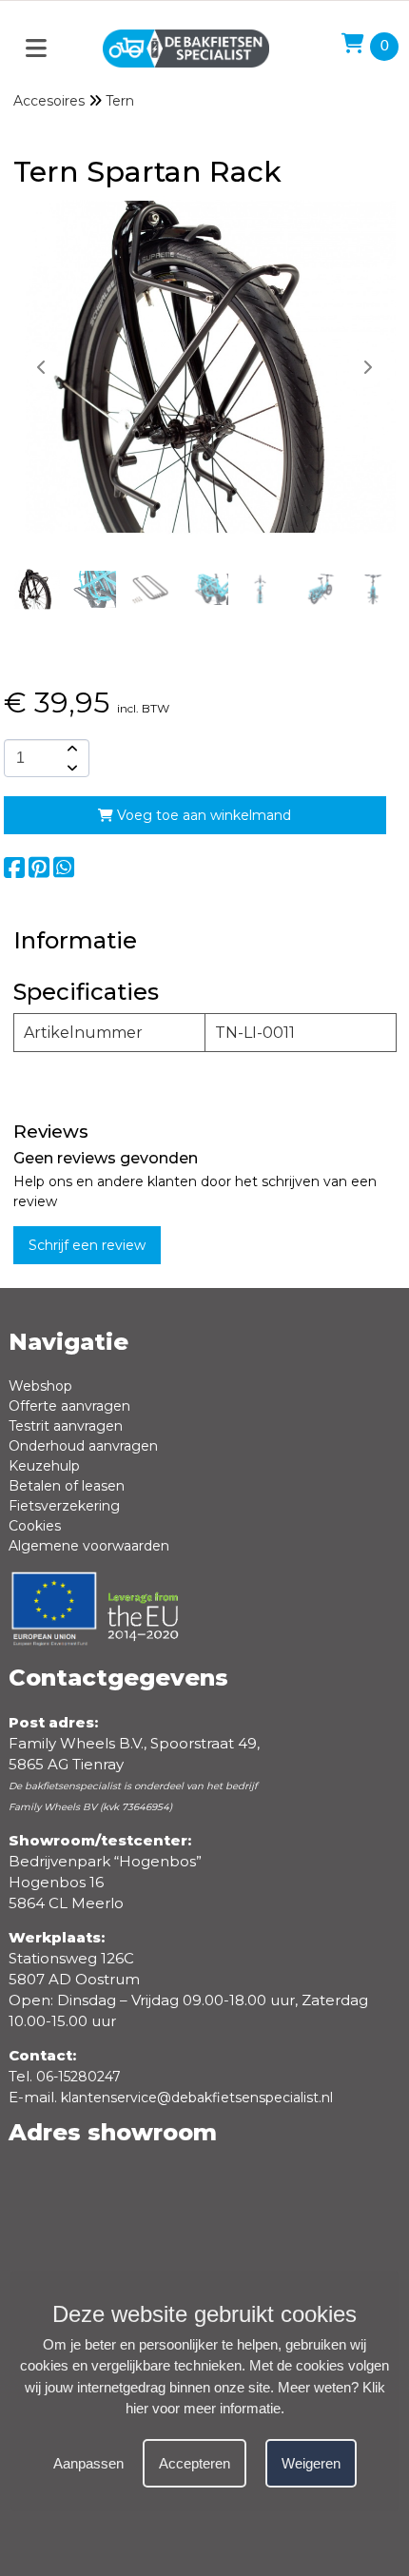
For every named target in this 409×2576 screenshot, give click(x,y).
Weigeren (311, 2463)
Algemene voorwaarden (89, 1546)
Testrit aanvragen (66, 1426)
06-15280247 (78, 2077)
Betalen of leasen (67, 1486)
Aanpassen (88, 2463)
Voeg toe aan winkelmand (202, 815)
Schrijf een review (87, 1245)
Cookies (35, 1526)
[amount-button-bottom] (70, 768)
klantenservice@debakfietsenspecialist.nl (197, 2098)
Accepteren (195, 2463)
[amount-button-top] (70, 749)
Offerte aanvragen (69, 1406)
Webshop (40, 1386)
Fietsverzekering (64, 1506)
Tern (120, 101)
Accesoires (49, 101)
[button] (367, 367)
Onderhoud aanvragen (83, 1446)
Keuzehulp (44, 1466)
